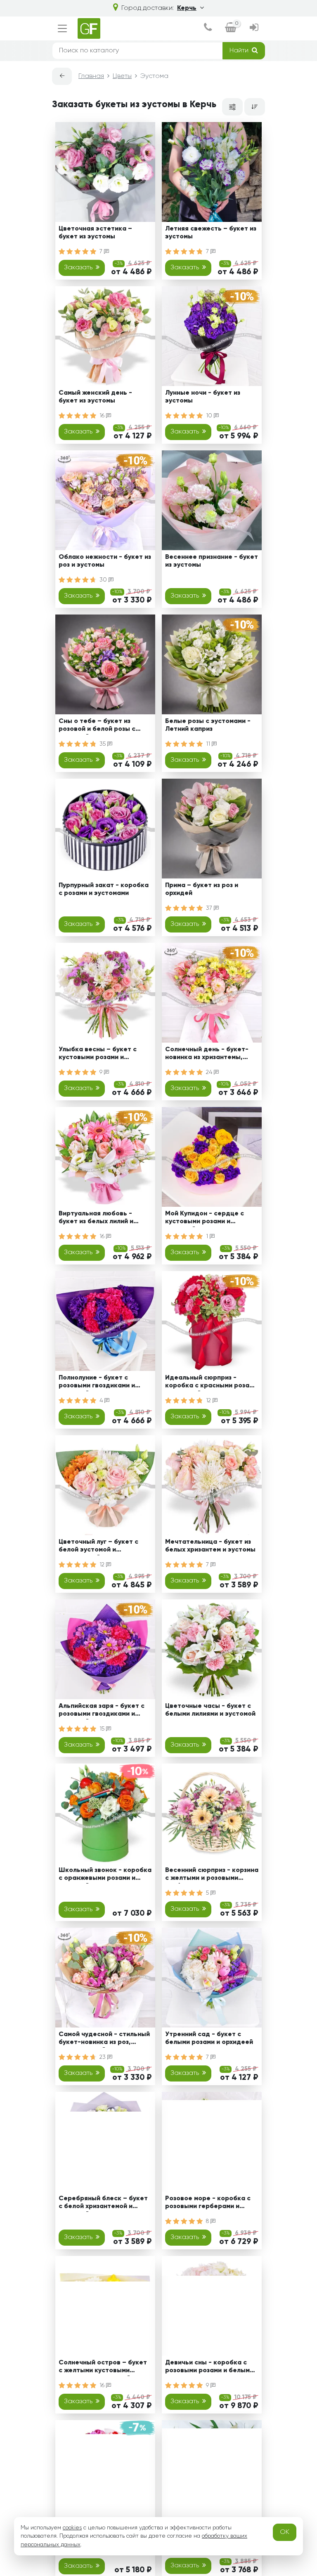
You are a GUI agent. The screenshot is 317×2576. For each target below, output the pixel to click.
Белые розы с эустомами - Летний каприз (208, 725)
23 (103, 2057)
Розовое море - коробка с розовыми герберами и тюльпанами (208, 2204)
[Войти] (254, 28)
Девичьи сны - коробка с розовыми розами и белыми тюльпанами (209, 2368)
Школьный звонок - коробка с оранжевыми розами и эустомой (105, 1875)
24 (210, 1072)
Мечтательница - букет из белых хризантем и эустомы (210, 1546)
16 (103, 416)
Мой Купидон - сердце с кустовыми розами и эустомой (205, 1219)
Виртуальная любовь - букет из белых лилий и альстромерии (96, 1219)
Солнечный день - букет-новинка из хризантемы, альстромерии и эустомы (207, 1055)
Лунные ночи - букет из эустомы (203, 397)
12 (209, 1401)
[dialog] (208, 28)
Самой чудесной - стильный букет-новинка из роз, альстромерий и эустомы (104, 2040)
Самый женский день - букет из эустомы (95, 397)
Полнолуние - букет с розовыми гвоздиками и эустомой (97, 1383)
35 (103, 744)
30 (104, 580)
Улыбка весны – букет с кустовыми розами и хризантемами (98, 1055)
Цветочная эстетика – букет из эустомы (95, 233)
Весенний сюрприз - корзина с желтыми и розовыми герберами (212, 1875)
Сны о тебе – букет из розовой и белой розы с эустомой (97, 726)
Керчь (187, 8)
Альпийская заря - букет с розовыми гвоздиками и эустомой (102, 1711)
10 (210, 416)
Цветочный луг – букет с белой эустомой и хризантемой (98, 1547)
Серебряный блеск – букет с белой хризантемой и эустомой (103, 2204)
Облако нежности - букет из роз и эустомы (105, 561)
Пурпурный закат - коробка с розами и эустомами (104, 889)
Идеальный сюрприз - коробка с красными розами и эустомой (211, 1383)
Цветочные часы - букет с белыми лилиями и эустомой (210, 1710)
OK (285, 2532)
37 (210, 908)
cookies (72, 2528)
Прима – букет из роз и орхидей (202, 889)
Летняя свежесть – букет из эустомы (211, 233)
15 (103, 1729)
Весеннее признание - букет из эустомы (212, 561)
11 (209, 744)
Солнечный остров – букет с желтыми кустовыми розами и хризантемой (103, 2368)
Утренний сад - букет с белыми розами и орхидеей (209, 2038)
